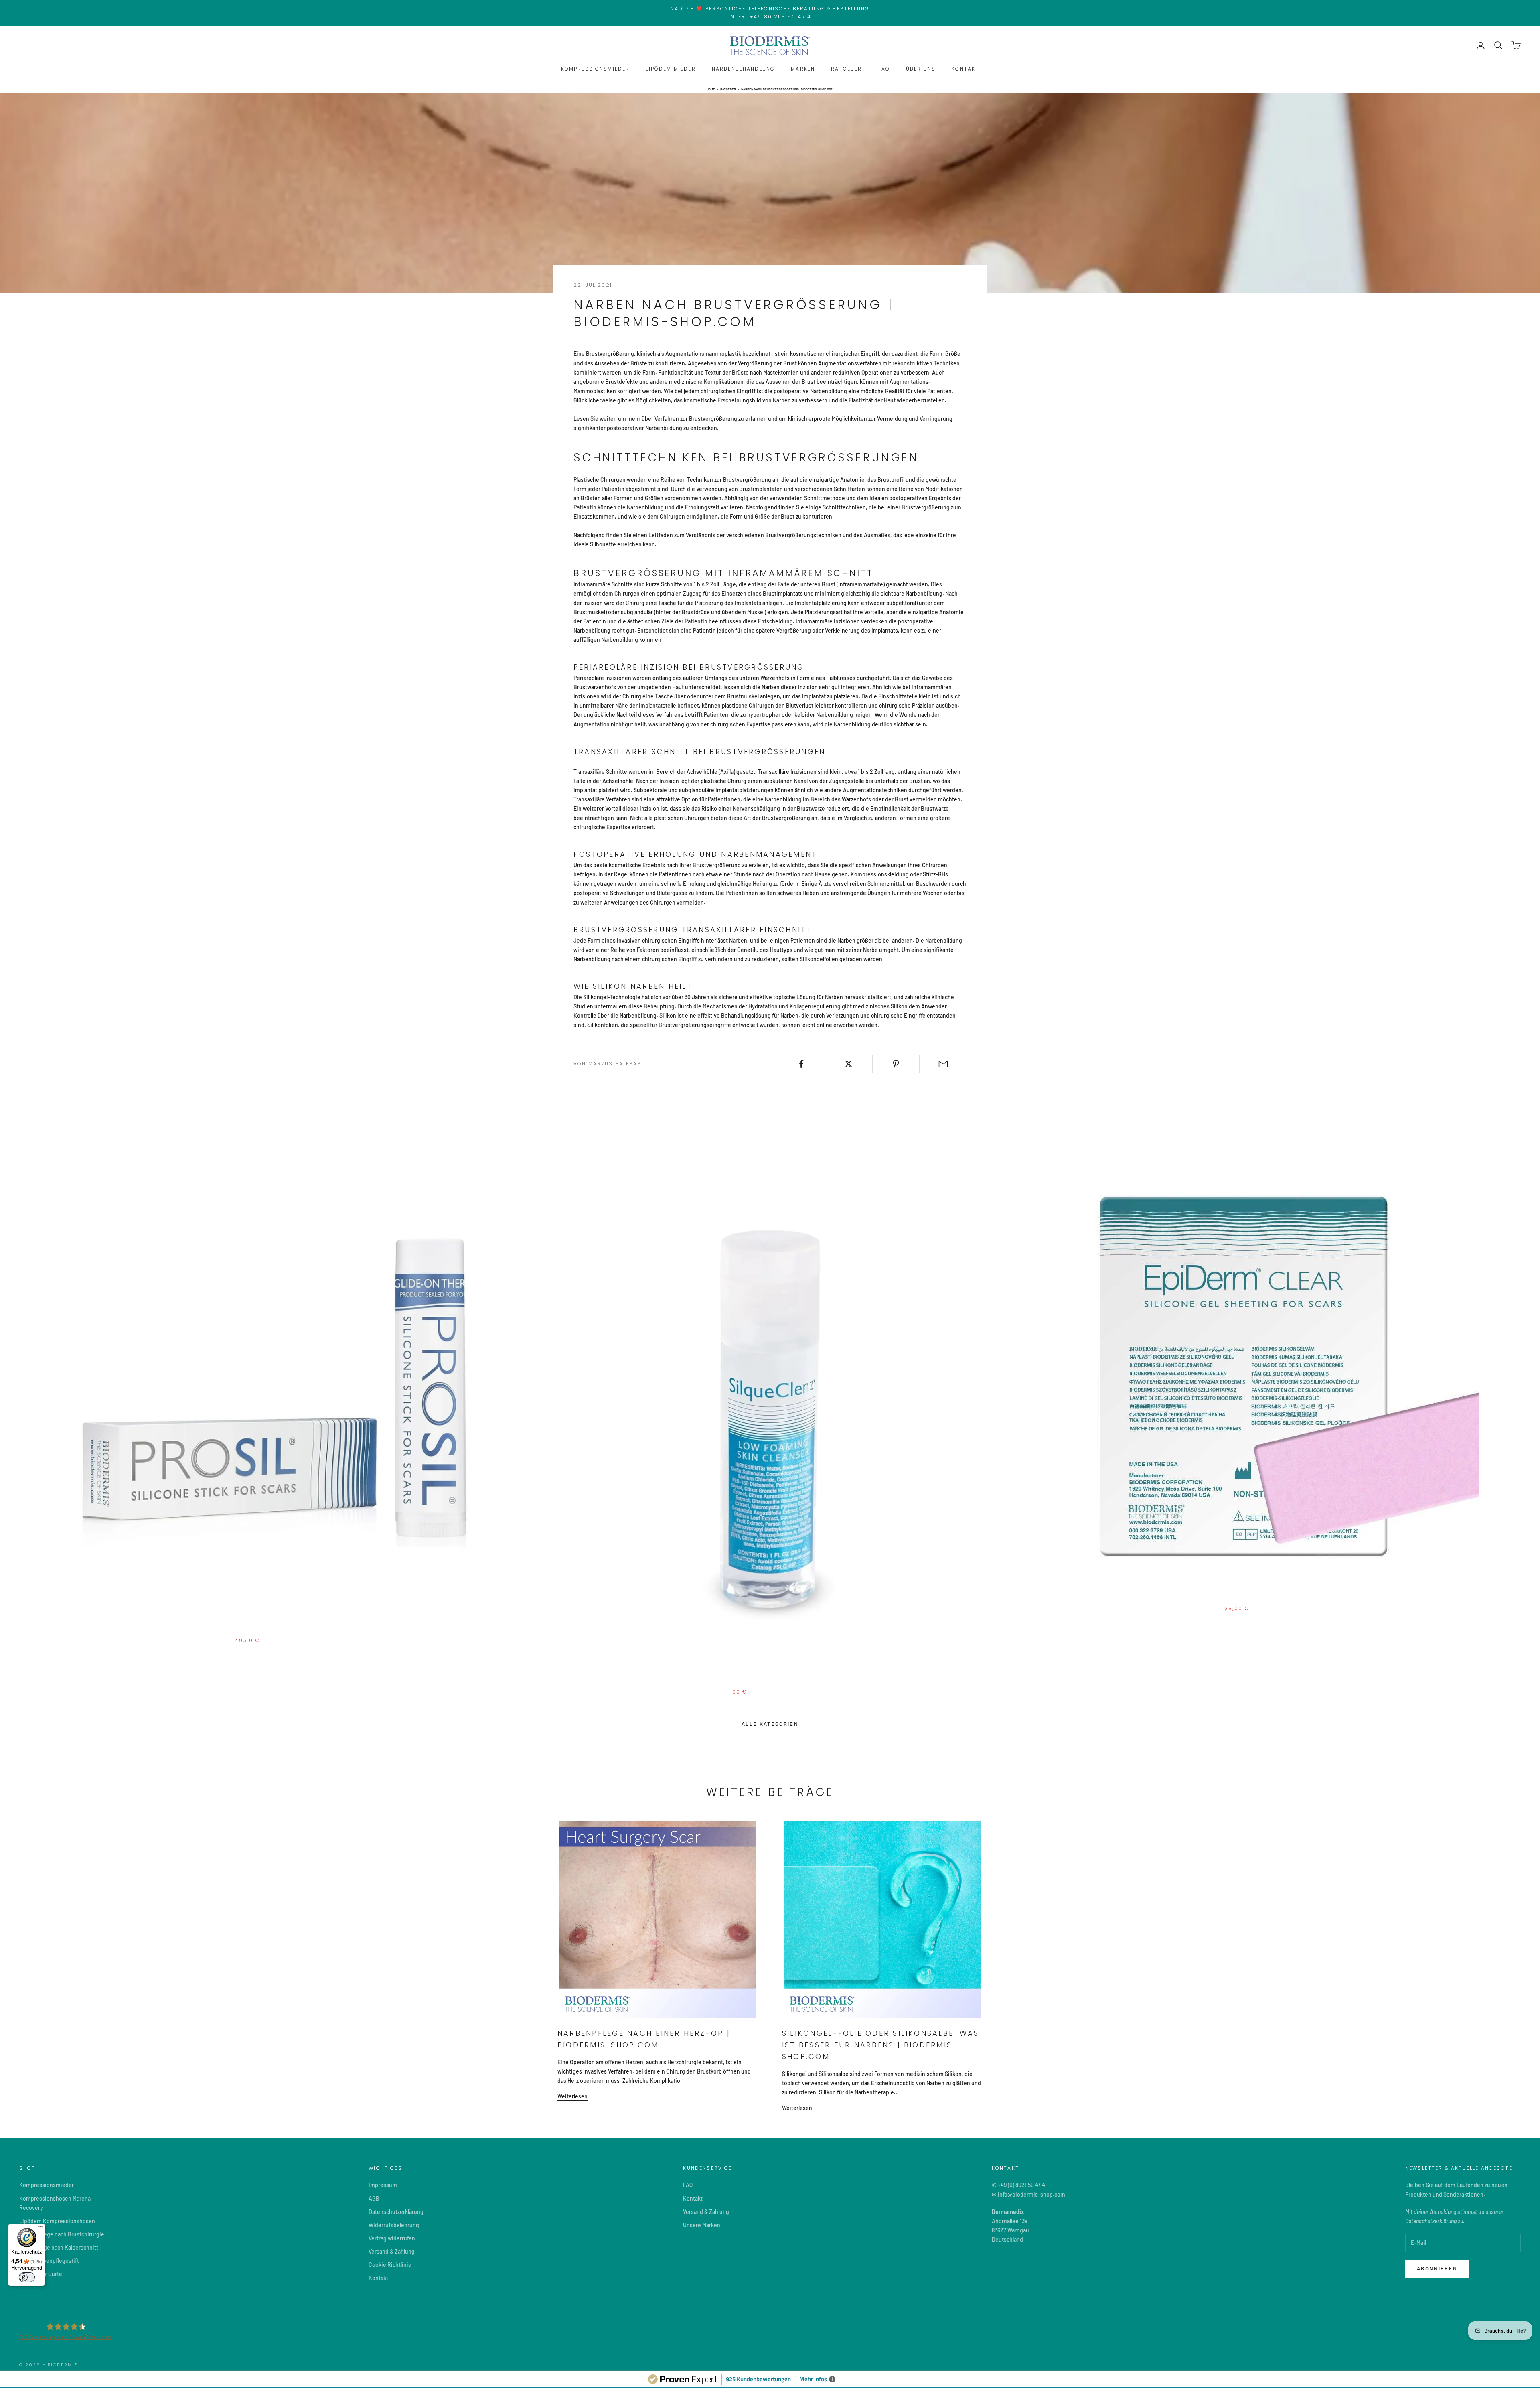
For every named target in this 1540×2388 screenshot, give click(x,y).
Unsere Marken (702, 2225)
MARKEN (803, 69)
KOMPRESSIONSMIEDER (596, 69)
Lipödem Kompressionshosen (57, 2221)
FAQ (884, 69)
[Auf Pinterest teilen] (896, 1064)
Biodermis (261, 1620)
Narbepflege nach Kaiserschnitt (59, 2247)
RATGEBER (846, 69)
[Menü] (41, 2228)
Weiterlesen (572, 2096)
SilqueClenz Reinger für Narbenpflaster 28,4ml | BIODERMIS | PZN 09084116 (770, 1682)
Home (711, 89)
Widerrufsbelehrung (394, 2225)
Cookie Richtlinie (390, 2265)
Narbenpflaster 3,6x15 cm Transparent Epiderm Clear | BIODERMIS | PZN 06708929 (1278, 1598)
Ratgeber (728, 89)
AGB (374, 2198)
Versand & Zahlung (392, 2251)
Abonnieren (1437, 2268)
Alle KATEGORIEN (770, 1724)
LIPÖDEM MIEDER (671, 69)
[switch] (27, 2277)
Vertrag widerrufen (392, 2238)
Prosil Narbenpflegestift (49, 2261)
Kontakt (378, 2278)
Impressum (383, 2185)
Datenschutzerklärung (396, 2212)
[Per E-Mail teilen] (943, 1064)
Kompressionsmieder (47, 2185)
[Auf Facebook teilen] (801, 1064)
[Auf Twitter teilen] (849, 1064)
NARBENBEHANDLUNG (744, 69)
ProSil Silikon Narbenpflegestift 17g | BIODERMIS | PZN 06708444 (261, 1630)
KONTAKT (965, 69)
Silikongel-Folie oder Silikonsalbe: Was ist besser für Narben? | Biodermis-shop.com (880, 2045)
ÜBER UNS (921, 69)
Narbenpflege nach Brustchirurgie (62, 2234)
